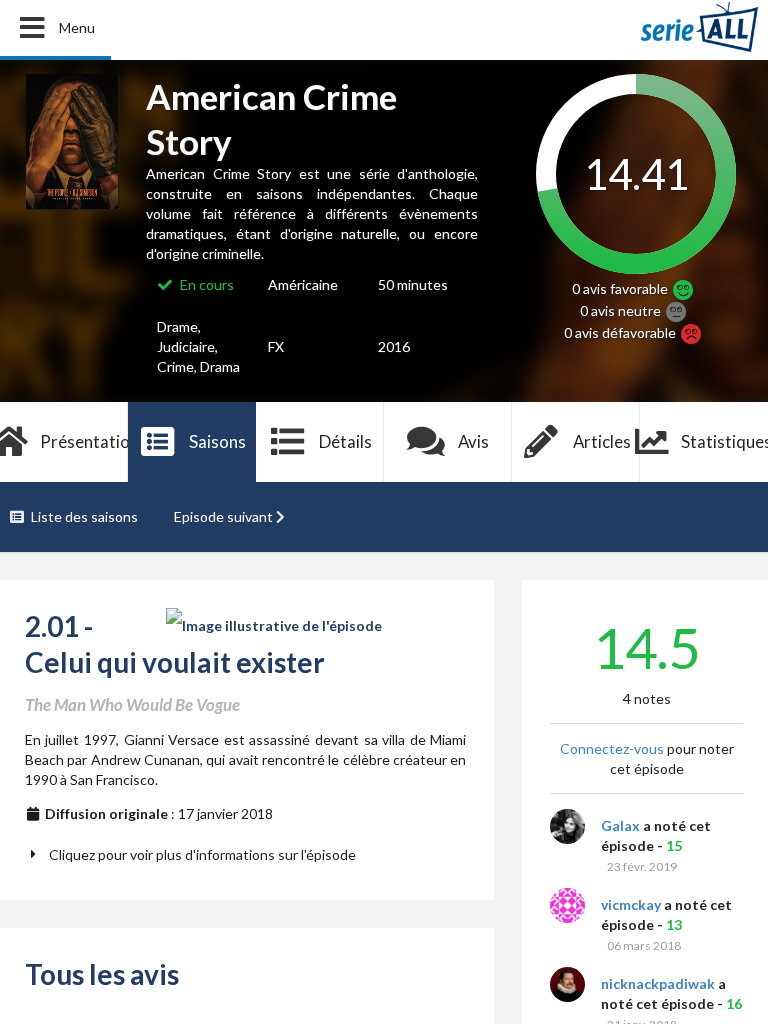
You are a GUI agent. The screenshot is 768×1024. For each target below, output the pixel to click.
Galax (620, 825)
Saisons (217, 441)
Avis (473, 441)
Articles (602, 441)
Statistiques (724, 441)
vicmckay (631, 904)
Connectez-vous (612, 748)
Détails (345, 441)
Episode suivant (223, 516)
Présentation (84, 441)
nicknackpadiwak (658, 983)
